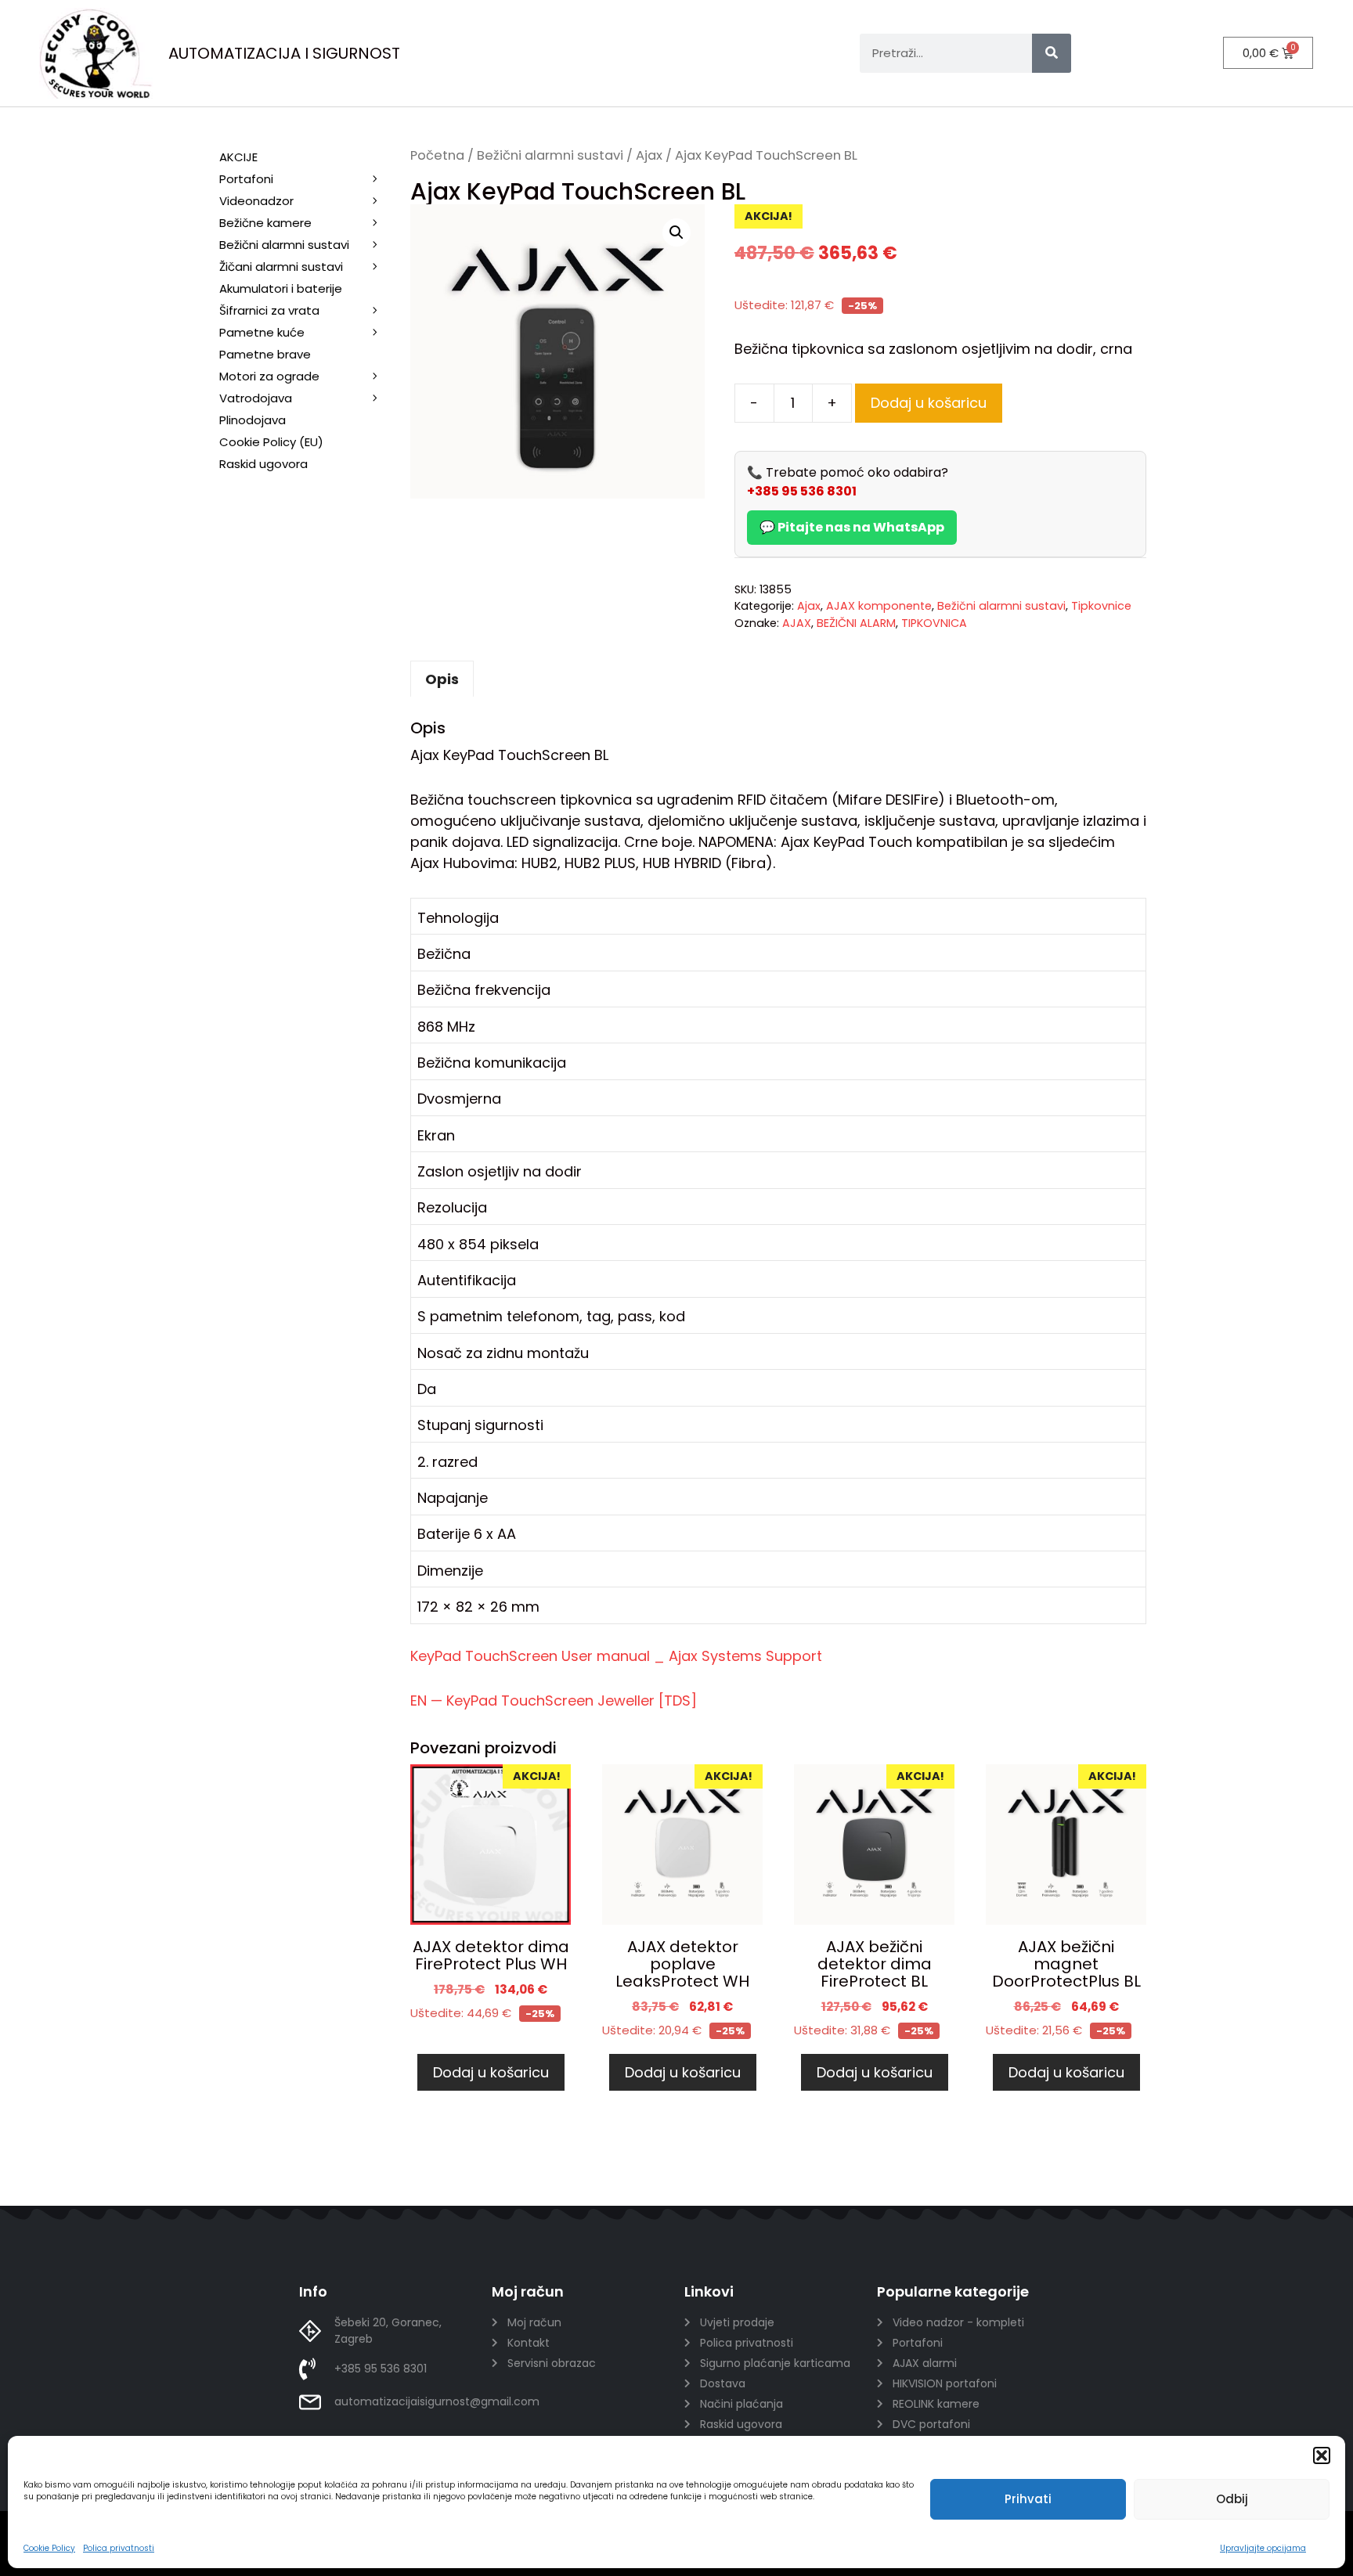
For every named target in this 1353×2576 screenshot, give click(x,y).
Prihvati (1028, 2499)
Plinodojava (253, 420)
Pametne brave (265, 354)
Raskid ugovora (263, 464)
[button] (1322, 2455)
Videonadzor (256, 201)
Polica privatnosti (119, 2548)
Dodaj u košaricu (929, 403)
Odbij (1232, 2499)
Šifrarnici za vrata (269, 310)
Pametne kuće (262, 332)
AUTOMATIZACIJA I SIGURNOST (284, 53)
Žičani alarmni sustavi (281, 267)
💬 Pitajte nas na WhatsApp (852, 527)
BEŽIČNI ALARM (856, 623)
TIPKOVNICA (934, 623)
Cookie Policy (49, 2548)
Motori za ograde (269, 376)
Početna (437, 155)
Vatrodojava (256, 398)
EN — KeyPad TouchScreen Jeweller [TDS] (554, 1701)
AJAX (797, 623)
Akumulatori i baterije (281, 288)
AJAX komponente (879, 606)
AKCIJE (238, 157)
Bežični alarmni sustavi (550, 155)
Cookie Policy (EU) (271, 442)
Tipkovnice (1101, 606)
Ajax (649, 155)
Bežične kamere (265, 223)
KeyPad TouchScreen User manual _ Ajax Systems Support (616, 1656)
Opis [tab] (442, 679)
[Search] (1052, 53)
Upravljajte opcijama (1263, 2548)
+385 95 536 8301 (802, 491)
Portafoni (246, 179)
